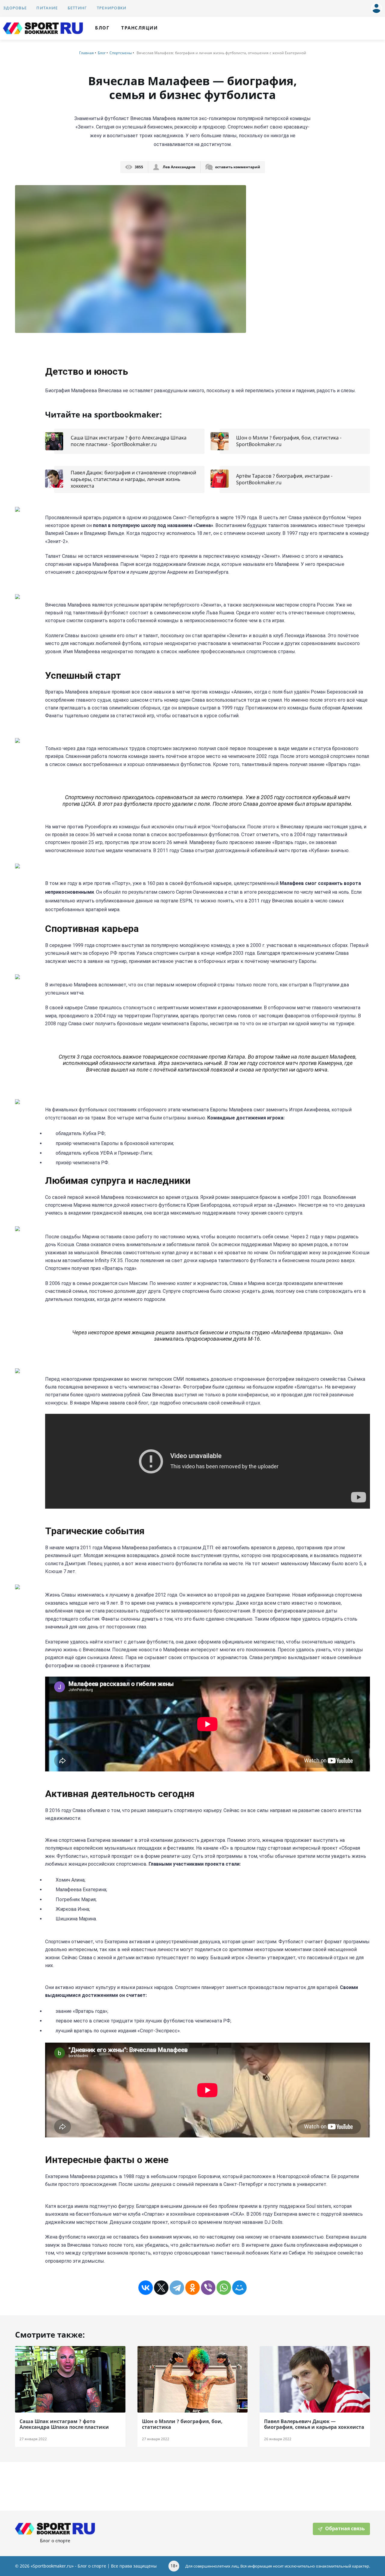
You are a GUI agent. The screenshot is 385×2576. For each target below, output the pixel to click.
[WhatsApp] (224, 2288)
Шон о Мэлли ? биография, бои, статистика (182, 2424)
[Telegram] (177, 2288)
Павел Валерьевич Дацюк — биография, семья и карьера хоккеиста (314, 2424)
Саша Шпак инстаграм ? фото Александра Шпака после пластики (64, 2424)
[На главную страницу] (43, 28)
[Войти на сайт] (375, 6)
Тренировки (112, 8)
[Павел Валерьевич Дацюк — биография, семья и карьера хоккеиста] (315, 2379)
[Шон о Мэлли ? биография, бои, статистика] (193, 2379)
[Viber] (208, 2288)
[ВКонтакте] (146, 2288)
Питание (47, 8)
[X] (161, 2288)
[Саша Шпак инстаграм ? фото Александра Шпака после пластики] (70, 2379)
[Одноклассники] (192, 2288)
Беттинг (77, 8)
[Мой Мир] (239, 2288)
